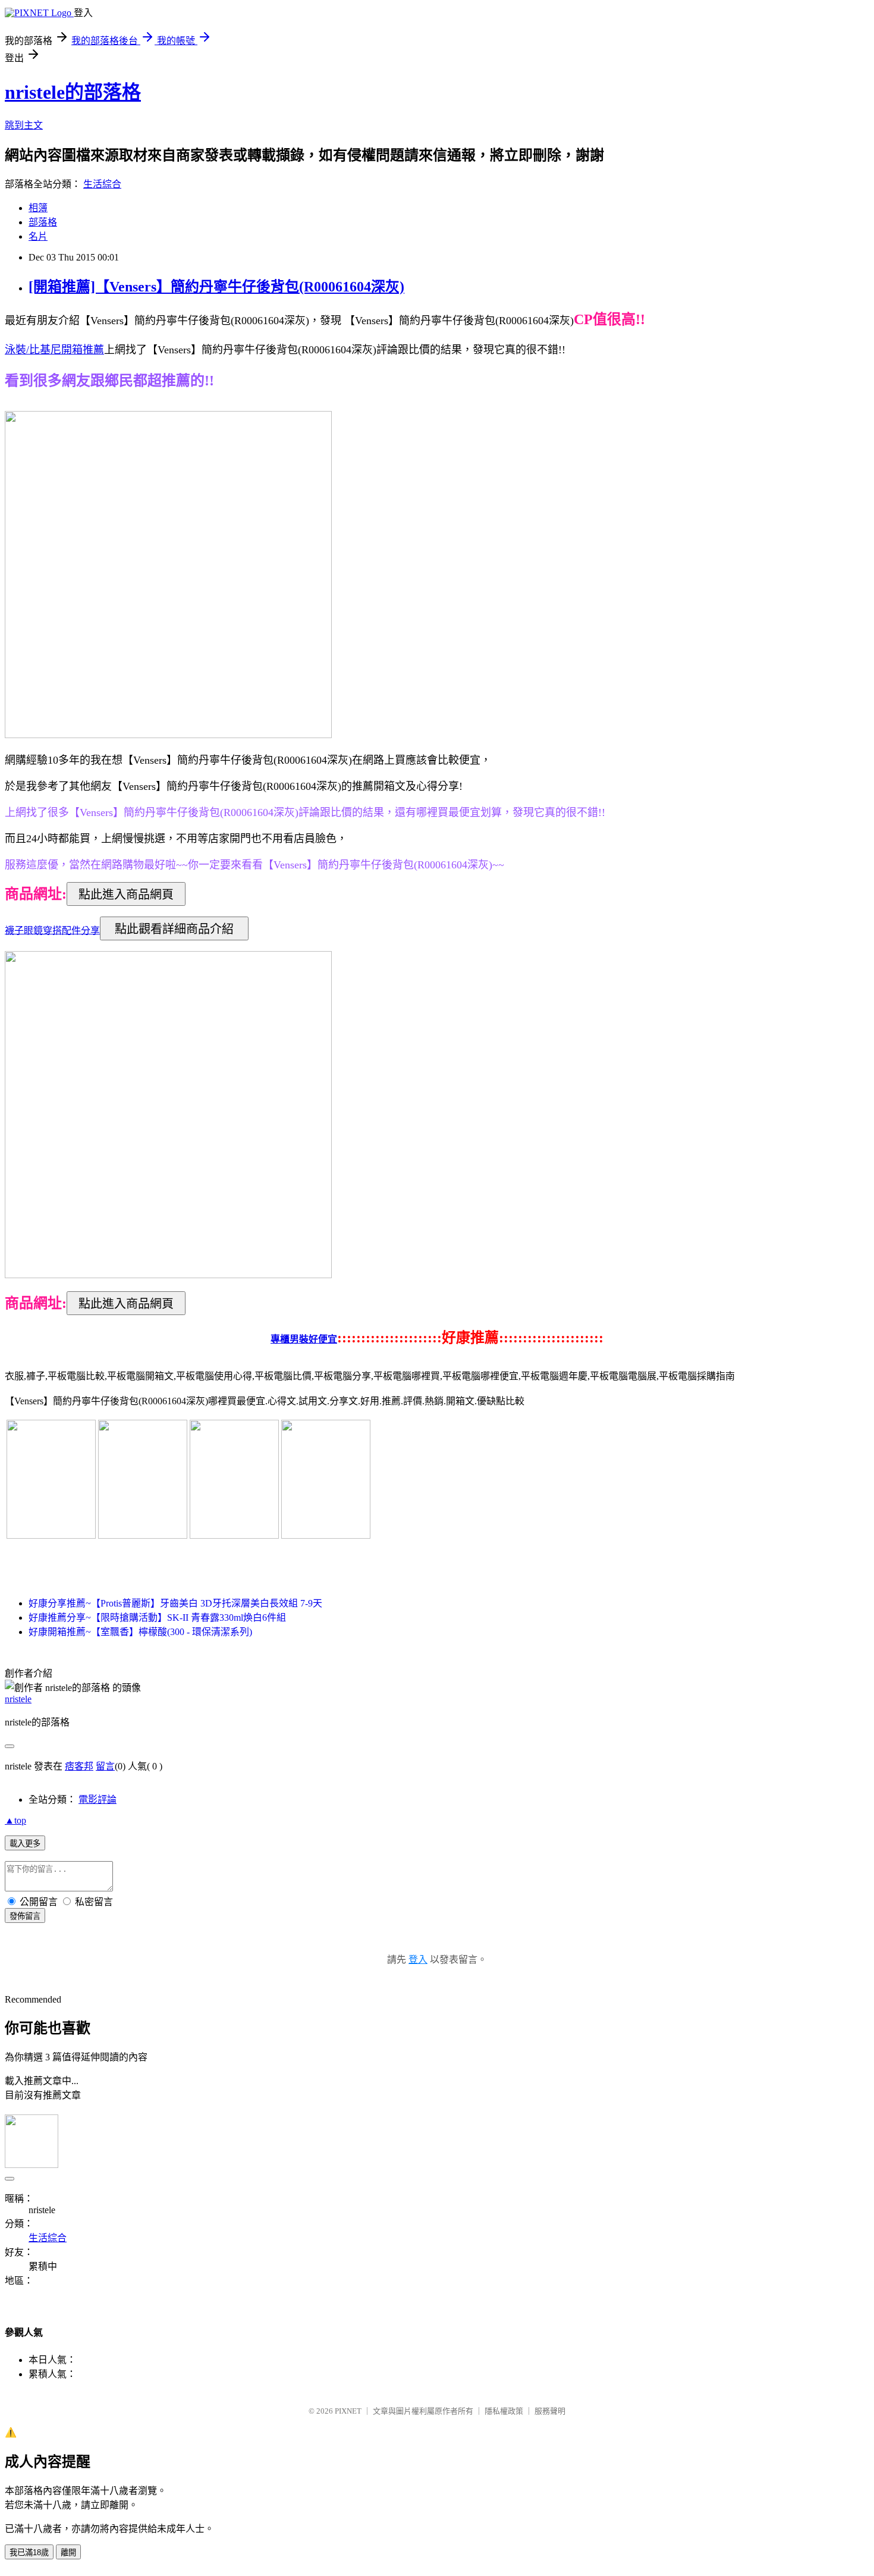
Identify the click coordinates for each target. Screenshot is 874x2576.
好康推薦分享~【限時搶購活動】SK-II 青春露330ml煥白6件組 (157, 1618)
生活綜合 (102, 184)
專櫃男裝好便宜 (304, 1339)
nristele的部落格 (73, 92)
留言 (105, 1766)
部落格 (43, 222)
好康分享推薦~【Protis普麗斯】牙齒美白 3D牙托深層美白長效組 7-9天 (175, 1603)
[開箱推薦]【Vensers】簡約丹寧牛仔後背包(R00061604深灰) (216, 287)
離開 (68, 2553)
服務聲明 (550, 2411)
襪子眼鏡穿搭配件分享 (52, 930)
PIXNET (348, 2411)
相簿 (38, 208)
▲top (15, 1820)
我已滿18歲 (29, 2553)
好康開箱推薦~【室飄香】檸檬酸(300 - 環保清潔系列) (140, 1632)
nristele (18, 1699)
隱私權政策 (504, 2411)
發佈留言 (25, 1916)
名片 (38, 236)
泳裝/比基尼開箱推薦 (54, 350)
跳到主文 (24, 125)
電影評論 (98, 1800)
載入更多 (25, 1844)
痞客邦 (79, 1766)
